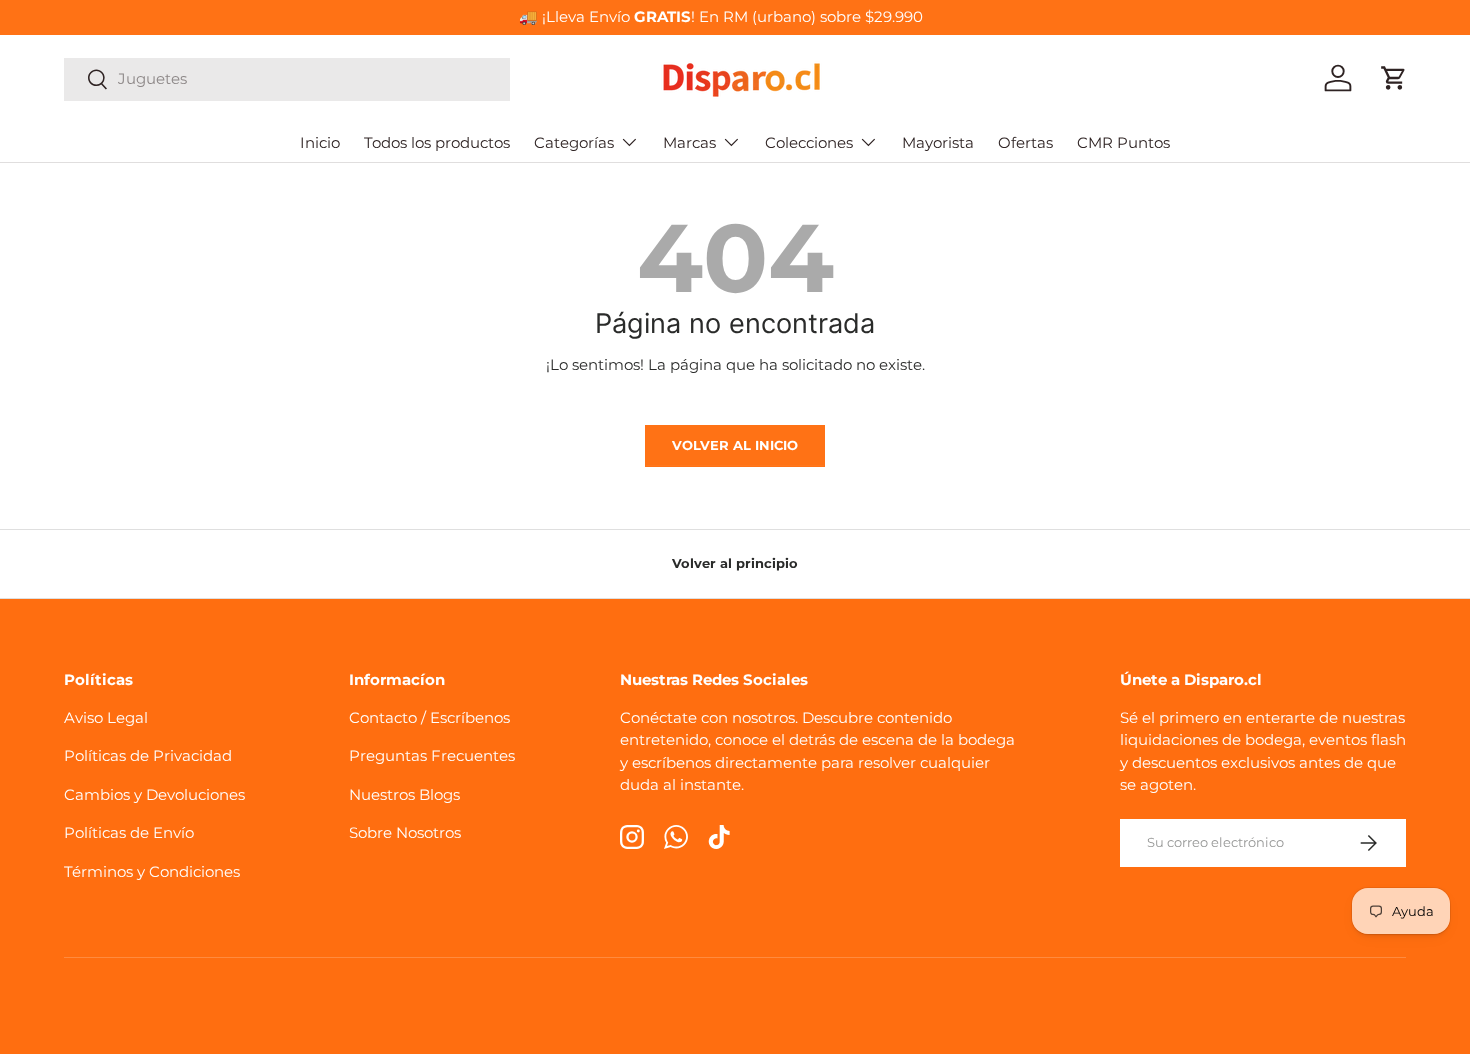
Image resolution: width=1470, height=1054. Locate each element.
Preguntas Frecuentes (432, 755)
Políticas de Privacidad (148, 755)
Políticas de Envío (129, 832)
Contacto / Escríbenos (429, 717)
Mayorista (938, 142)
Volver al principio (735, 563)
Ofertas (1025, 142)
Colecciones (809, 142)
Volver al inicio (735, 445)
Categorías (574, 142)
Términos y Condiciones (152, 871)
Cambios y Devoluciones (154, 794)
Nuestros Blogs (404, 794)
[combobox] (287, 78)
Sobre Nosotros (405, 832)
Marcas (689, 142)
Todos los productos (437, 142)
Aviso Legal (106, 717)
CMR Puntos (1123, 142)
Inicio (320, 142)
